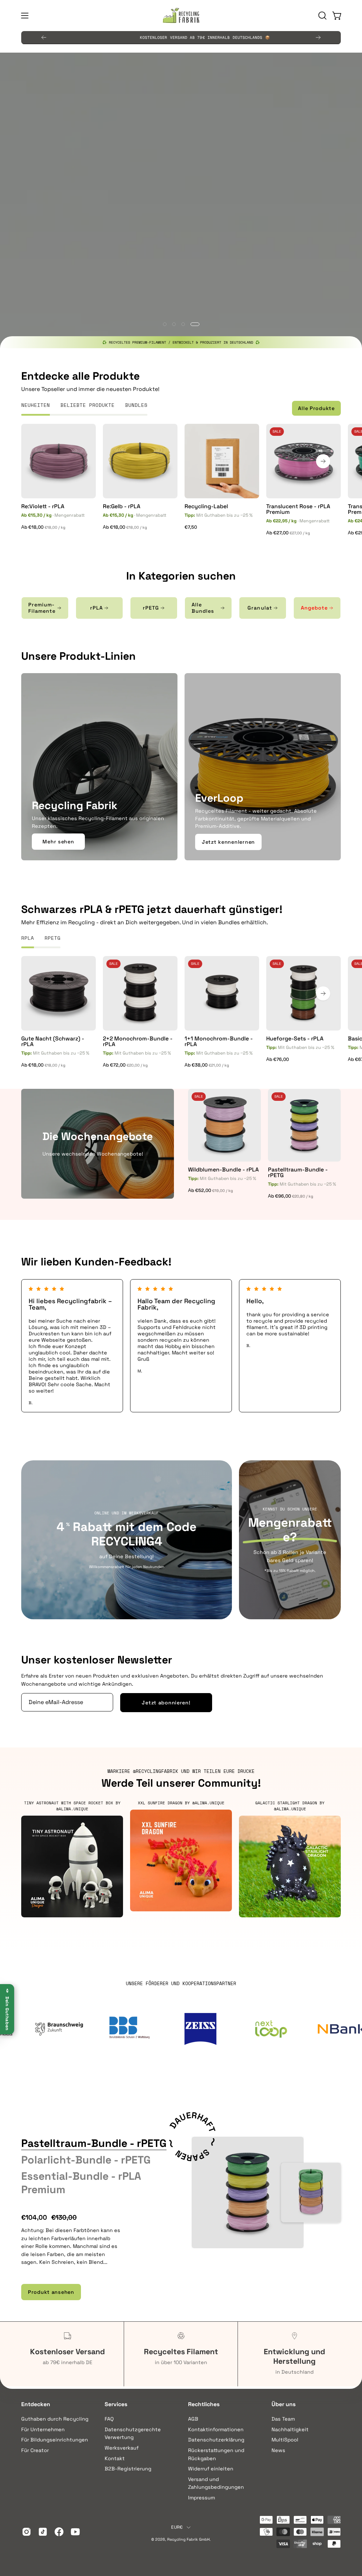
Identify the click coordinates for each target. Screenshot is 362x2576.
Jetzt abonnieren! (166, 1703)
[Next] (318, 37)
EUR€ (177, 2527)
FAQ (109, 2419)
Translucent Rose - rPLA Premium (298, 509)
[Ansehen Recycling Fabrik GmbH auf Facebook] (59, 2532)
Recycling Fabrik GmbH (188, 2539)
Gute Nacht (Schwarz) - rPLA (53, 1041)
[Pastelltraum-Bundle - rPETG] (248, 2193)
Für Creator (35, 2450)
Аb (44, 527)
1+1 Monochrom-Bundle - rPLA (219, 1041)
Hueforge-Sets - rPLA (295, 1039)
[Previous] (44, 37)
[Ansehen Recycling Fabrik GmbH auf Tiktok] (43, 2532)
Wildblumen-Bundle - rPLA (223, 1170)
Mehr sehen (58, 842)
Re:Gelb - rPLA (122, 506)
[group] (181, 37)
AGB (193, 2419)
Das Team (283, 2419)
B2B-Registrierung (128, 2469)
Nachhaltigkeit (290, 2429)
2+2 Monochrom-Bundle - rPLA (138, 1041)
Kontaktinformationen (216, 2429)
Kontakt (115, 2458)
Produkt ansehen (51, 2292)
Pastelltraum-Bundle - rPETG (298, 1173)
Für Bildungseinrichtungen (55, 2440)
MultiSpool (285, 2440)
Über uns (284, 2404)
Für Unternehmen (43, 2429)
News (278, 2450)
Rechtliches (204, 2404)
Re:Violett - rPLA (43, 506)
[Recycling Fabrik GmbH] (181, 16)
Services (116, 2404)
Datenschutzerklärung (216, 2440)
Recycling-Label (206, 506)
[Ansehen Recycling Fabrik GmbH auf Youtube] (75, 2532)
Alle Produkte (316, 408)
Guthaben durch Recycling (55, 2419)
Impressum (202, 2498)
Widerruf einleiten (211, 2469)
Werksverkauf (122, 2448)
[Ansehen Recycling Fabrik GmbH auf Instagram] (27, 2532)
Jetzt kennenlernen (228, 842)
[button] (322, 16)
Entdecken (36, 2404)
